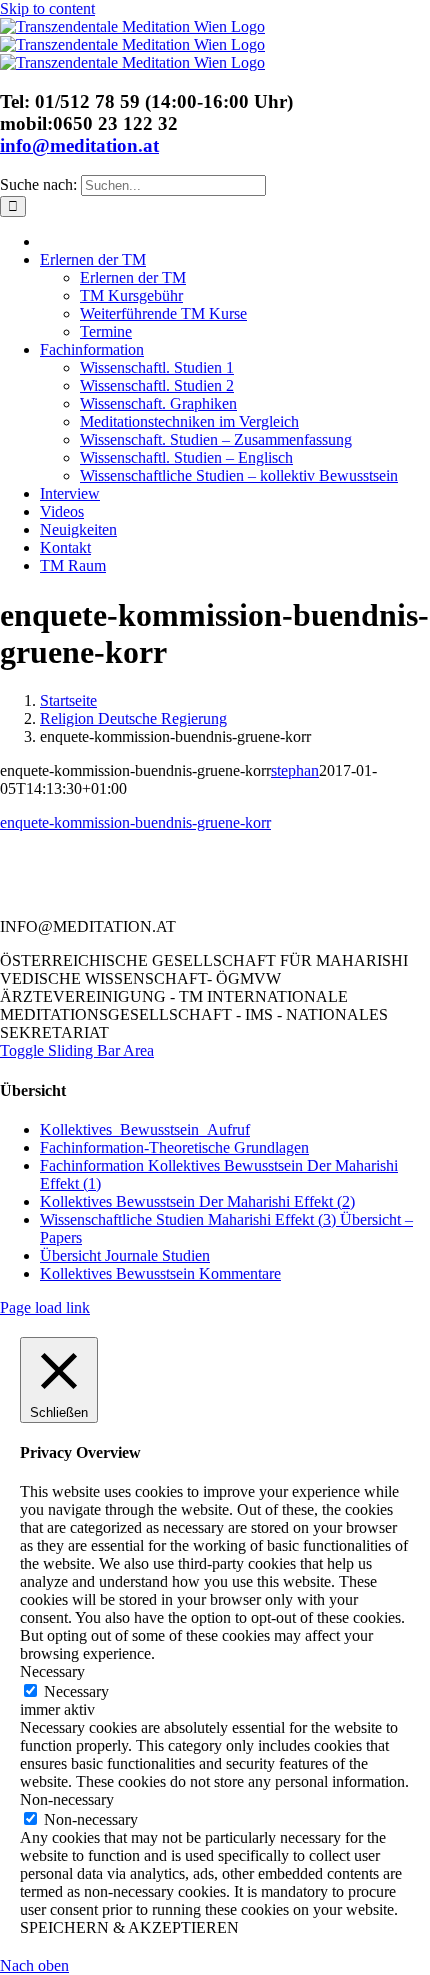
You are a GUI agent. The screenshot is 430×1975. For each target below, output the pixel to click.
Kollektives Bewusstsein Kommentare (160, 1273)
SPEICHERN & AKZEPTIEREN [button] (129, 1927)
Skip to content (47, 8)
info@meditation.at (79, 145)
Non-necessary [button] (67, 1799)
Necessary (76, 1691)
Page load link (45, 1307)
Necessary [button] (52, 1671)
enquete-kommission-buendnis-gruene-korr (135, 822)
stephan (295, 770)
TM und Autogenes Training (281, 875)
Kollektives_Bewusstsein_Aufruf (145, 1129)
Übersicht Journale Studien (125, 1255)
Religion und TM (313, 857)
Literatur (180, 857)
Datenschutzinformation (174, 893)
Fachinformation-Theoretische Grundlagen (174, 1147)
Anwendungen (94, 875)
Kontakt (76, 857)
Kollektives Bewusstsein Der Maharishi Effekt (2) (197, 1201)
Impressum (336, 893)
